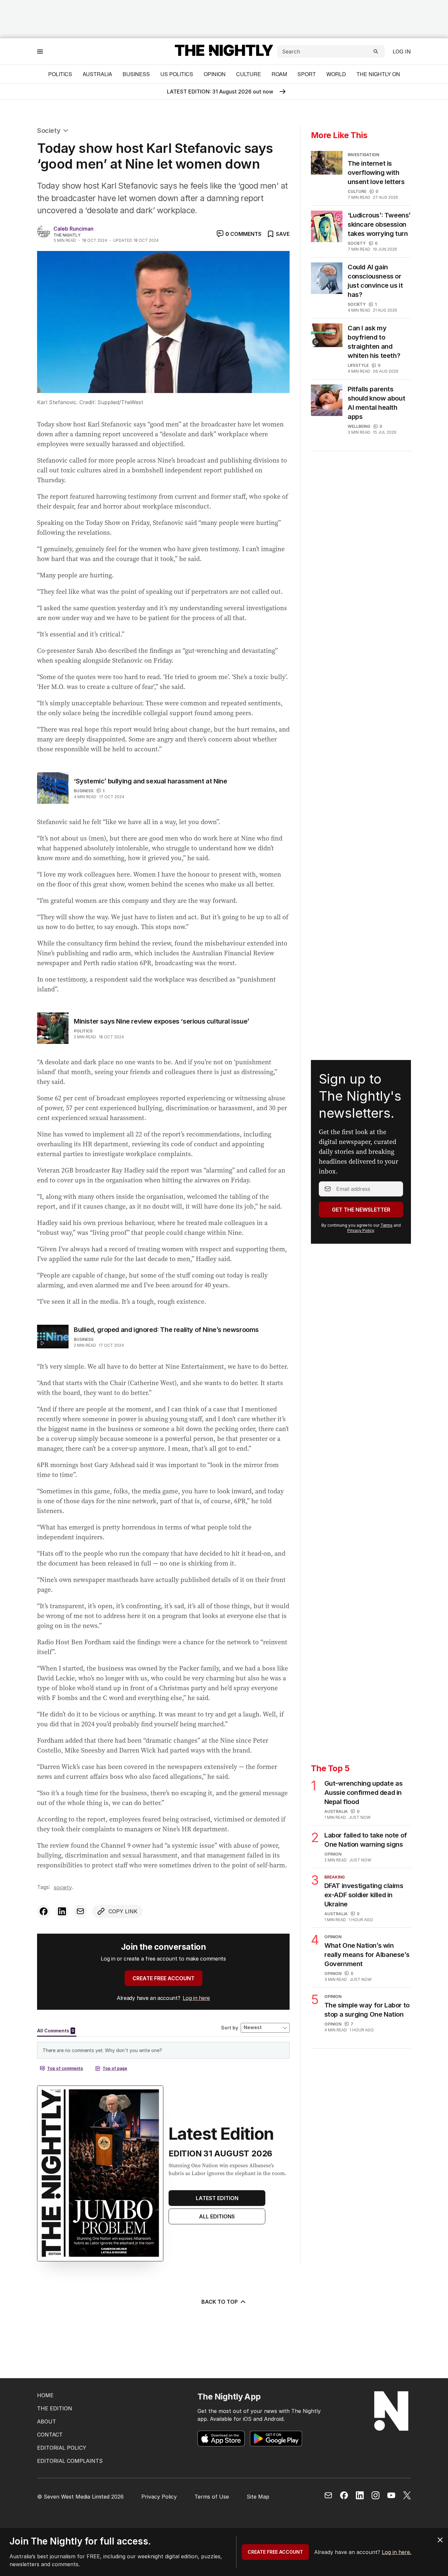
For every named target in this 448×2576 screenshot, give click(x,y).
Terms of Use (212, 2497)
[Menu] (40, 51)
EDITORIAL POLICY (62, 2448)
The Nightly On (378, 74)
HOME (45, 2395)
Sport (307, 74)
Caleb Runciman (73, 229)
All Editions (217, 2216)
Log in (402, 52)
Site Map (258, 2497)
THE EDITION (55, 2408)
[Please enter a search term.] (376, 52)
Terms (387, 1225)
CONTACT (50, 2435)
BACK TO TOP (220, 2302)
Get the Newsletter (361, 1210)
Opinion (215, 74)
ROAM (279, 74)
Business (136, 74)
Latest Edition (217, 2198)
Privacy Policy (361, 1230)
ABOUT (47, 2421)
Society (49, 131)
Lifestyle (358, 365)
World (336, 74)
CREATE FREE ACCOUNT (163, 1978)
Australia (97, 74)
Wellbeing (359, 426)
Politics (60, 74)
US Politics (177, 74)
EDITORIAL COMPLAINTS (70, 2461)
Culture (249, 74)
